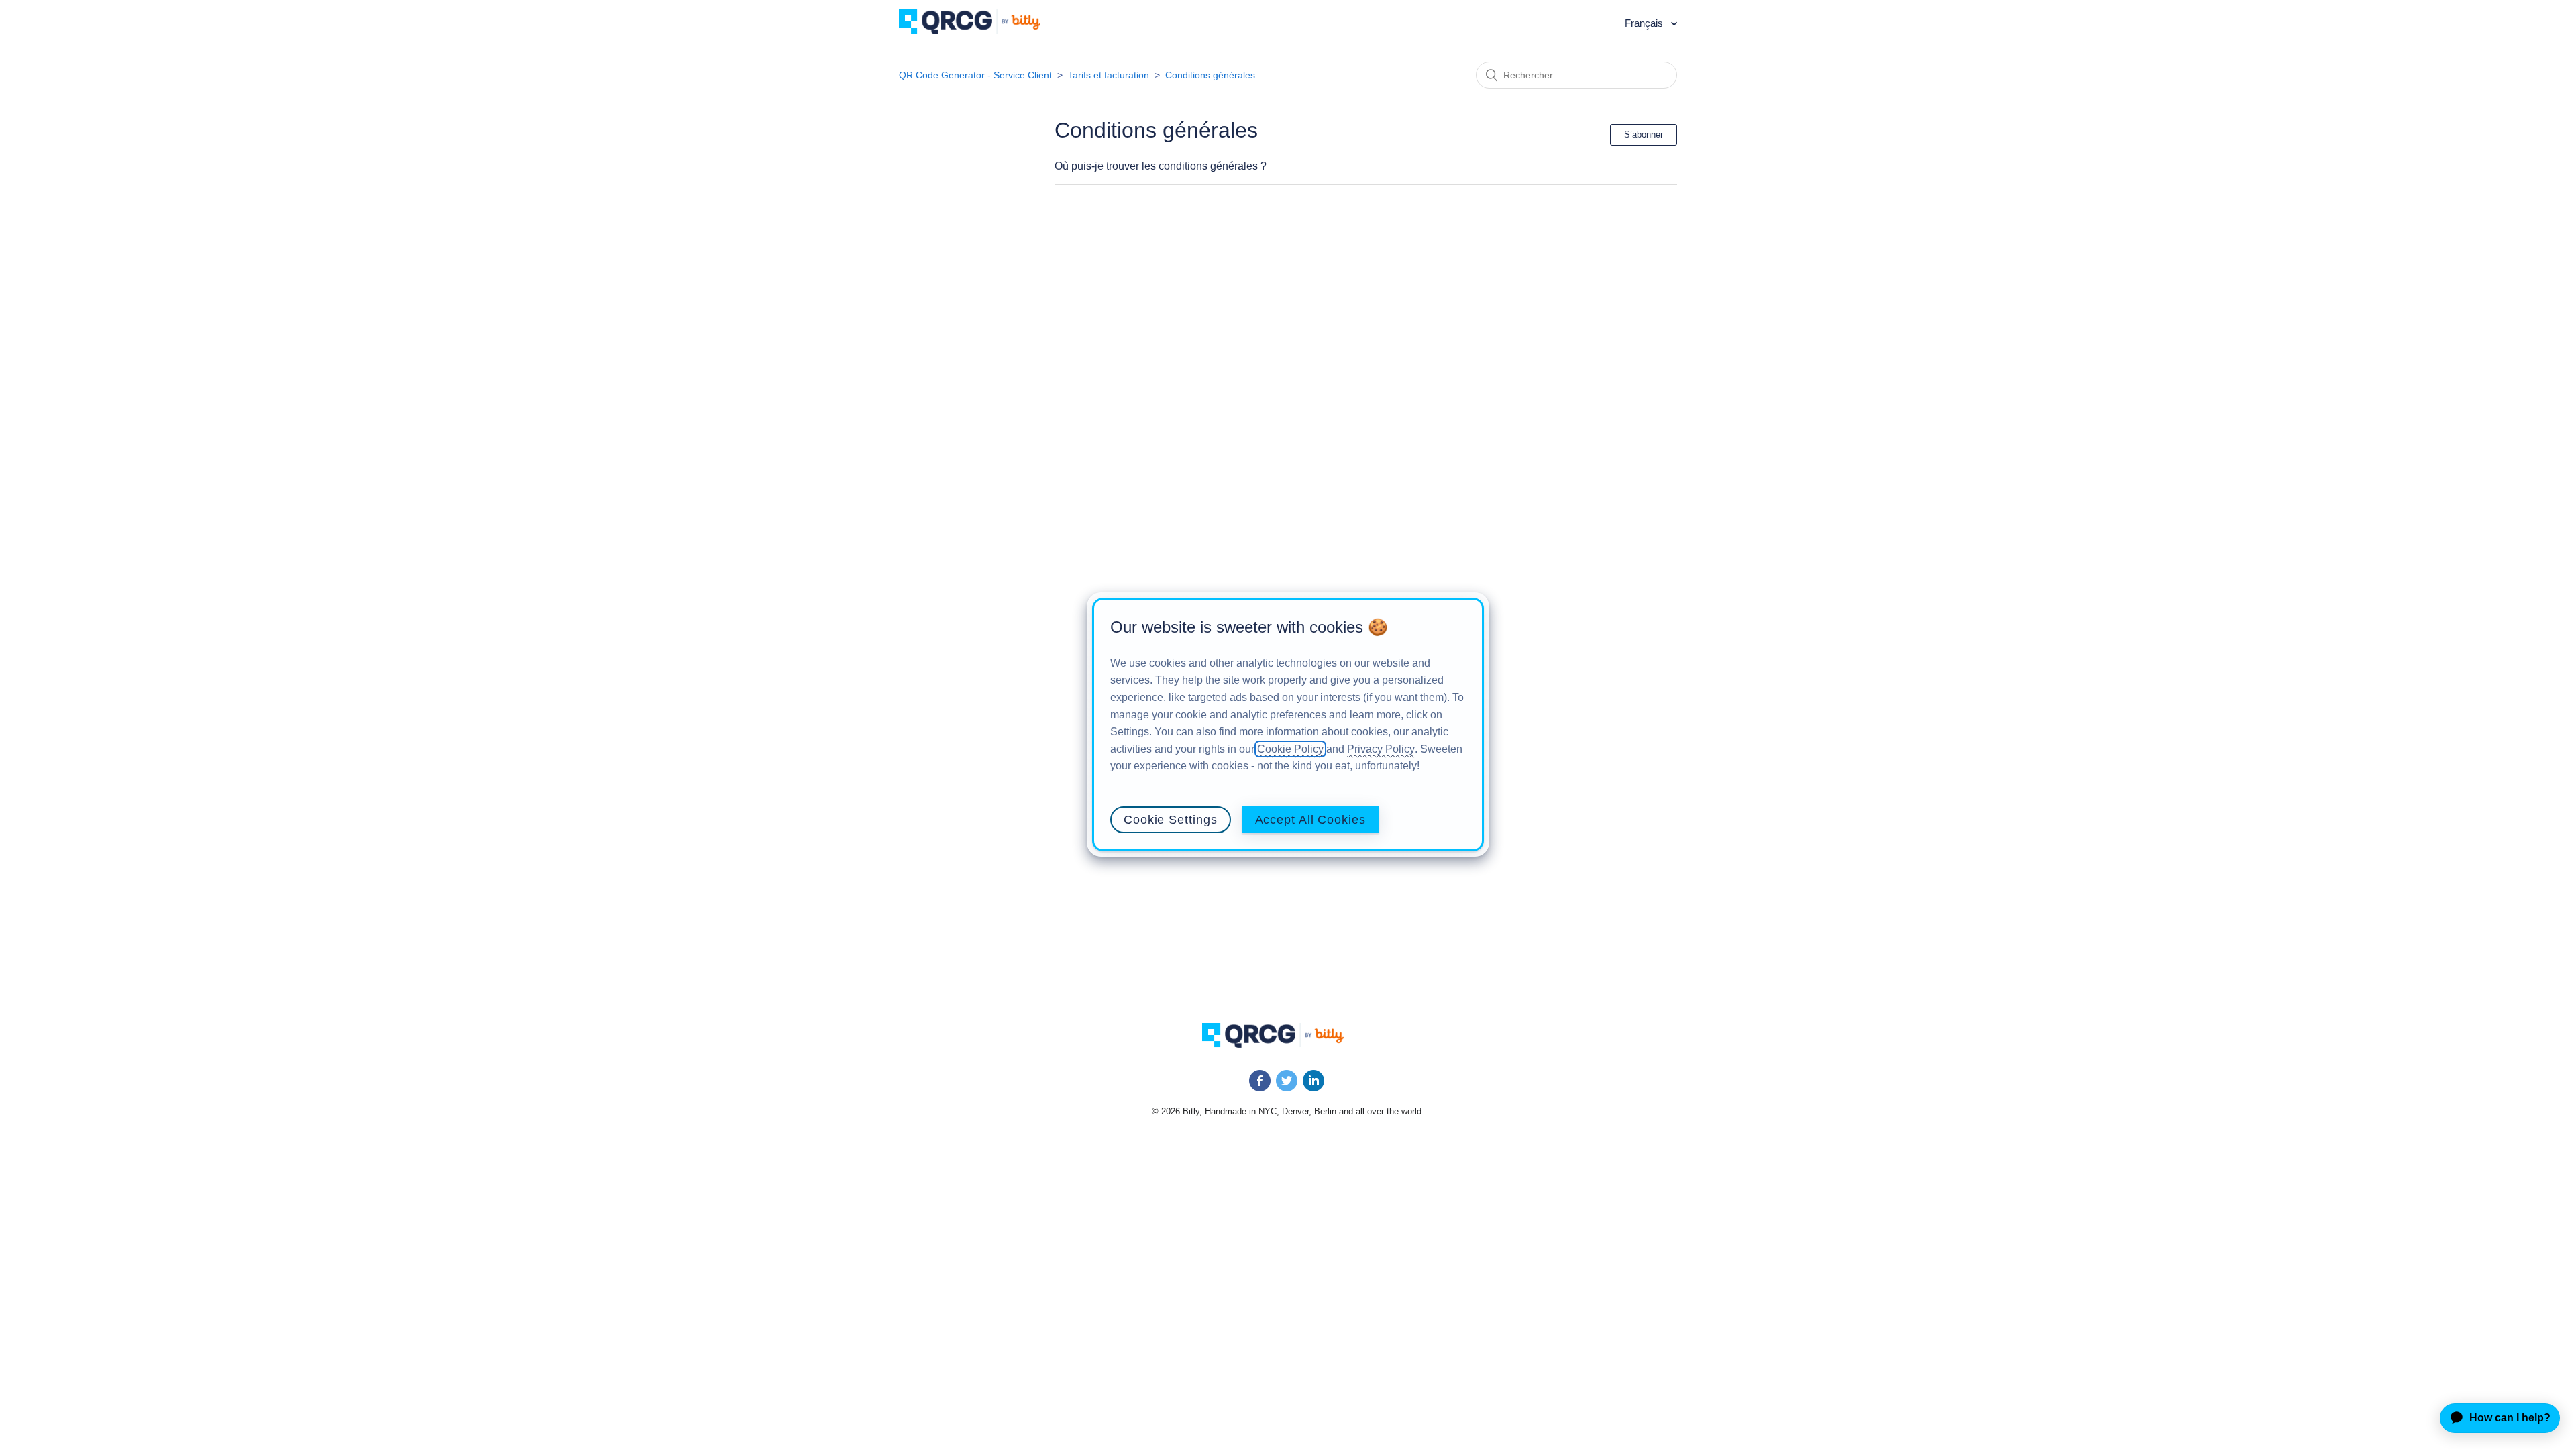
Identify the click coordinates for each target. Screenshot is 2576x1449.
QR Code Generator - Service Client (975, 75)
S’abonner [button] (1644, 135)
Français (1645, 23)
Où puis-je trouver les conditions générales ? (1161, 166)
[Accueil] (980, 31)
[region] (1288, 724)
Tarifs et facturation (1109, 75)
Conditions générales (1210, 75)
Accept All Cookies (1310, 820)
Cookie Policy (1290, 749)
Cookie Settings (1171, 820)
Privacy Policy (1381, 749)
